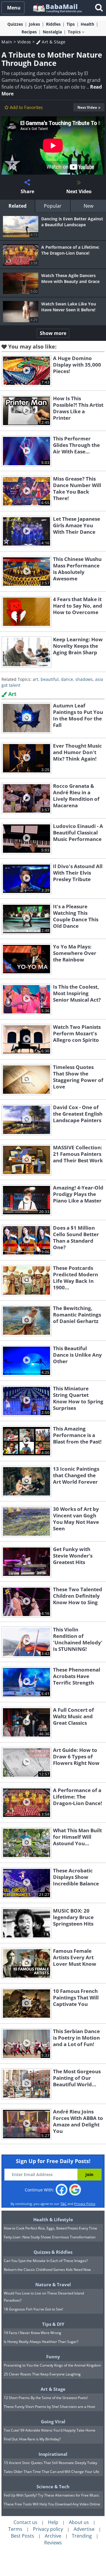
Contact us (25, 2522)
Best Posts (23, 2536)
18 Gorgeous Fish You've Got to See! (33, 2309)
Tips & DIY (53, 2324)
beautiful (50, 679)
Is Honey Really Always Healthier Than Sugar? (41, 2342)
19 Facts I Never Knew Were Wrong (33, 2333)
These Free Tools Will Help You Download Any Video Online (52, 2504)
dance (67, 679)
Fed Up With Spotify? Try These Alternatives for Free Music (52, 2495)
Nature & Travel (53, 2284)
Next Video (87, 107)
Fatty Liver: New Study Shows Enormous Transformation (50, 2237)
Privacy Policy (85, 2204)
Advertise (84, 2529)
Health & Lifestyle (53, 2219)
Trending (82, 2536)
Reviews (53, 2543)
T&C (63, 2204)
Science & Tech (53, 2487)
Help (53, 2522)
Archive (53, 2536)
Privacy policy (48, 2529)
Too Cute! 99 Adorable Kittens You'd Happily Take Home (50, 2430)
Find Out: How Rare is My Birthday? (32, 2439)
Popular (53, 206)
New (88, 206)
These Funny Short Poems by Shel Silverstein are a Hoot (49, 2407)
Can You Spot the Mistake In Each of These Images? (46, 2261)
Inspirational (53, 2454)
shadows (84, 679)
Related (18, 206)
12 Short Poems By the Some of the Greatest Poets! (46, 2398)
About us (79, 2522)
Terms (15, 2529)
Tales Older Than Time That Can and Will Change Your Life (52, 2472)
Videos (24, 42)
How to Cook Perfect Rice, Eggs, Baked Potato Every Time (50, 2228)
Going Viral (53, 2422)
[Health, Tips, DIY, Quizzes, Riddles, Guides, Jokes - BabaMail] (57, 8)
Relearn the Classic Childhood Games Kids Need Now (47, 2270)
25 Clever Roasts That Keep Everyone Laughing (42, 2374)
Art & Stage (53, 42)
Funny (53, 2357)
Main (7, 42)
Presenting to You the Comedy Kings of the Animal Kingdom (52, 2365)
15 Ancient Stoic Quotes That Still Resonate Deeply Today (50, 2463)
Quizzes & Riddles (53, 2252)
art (35, 679)
